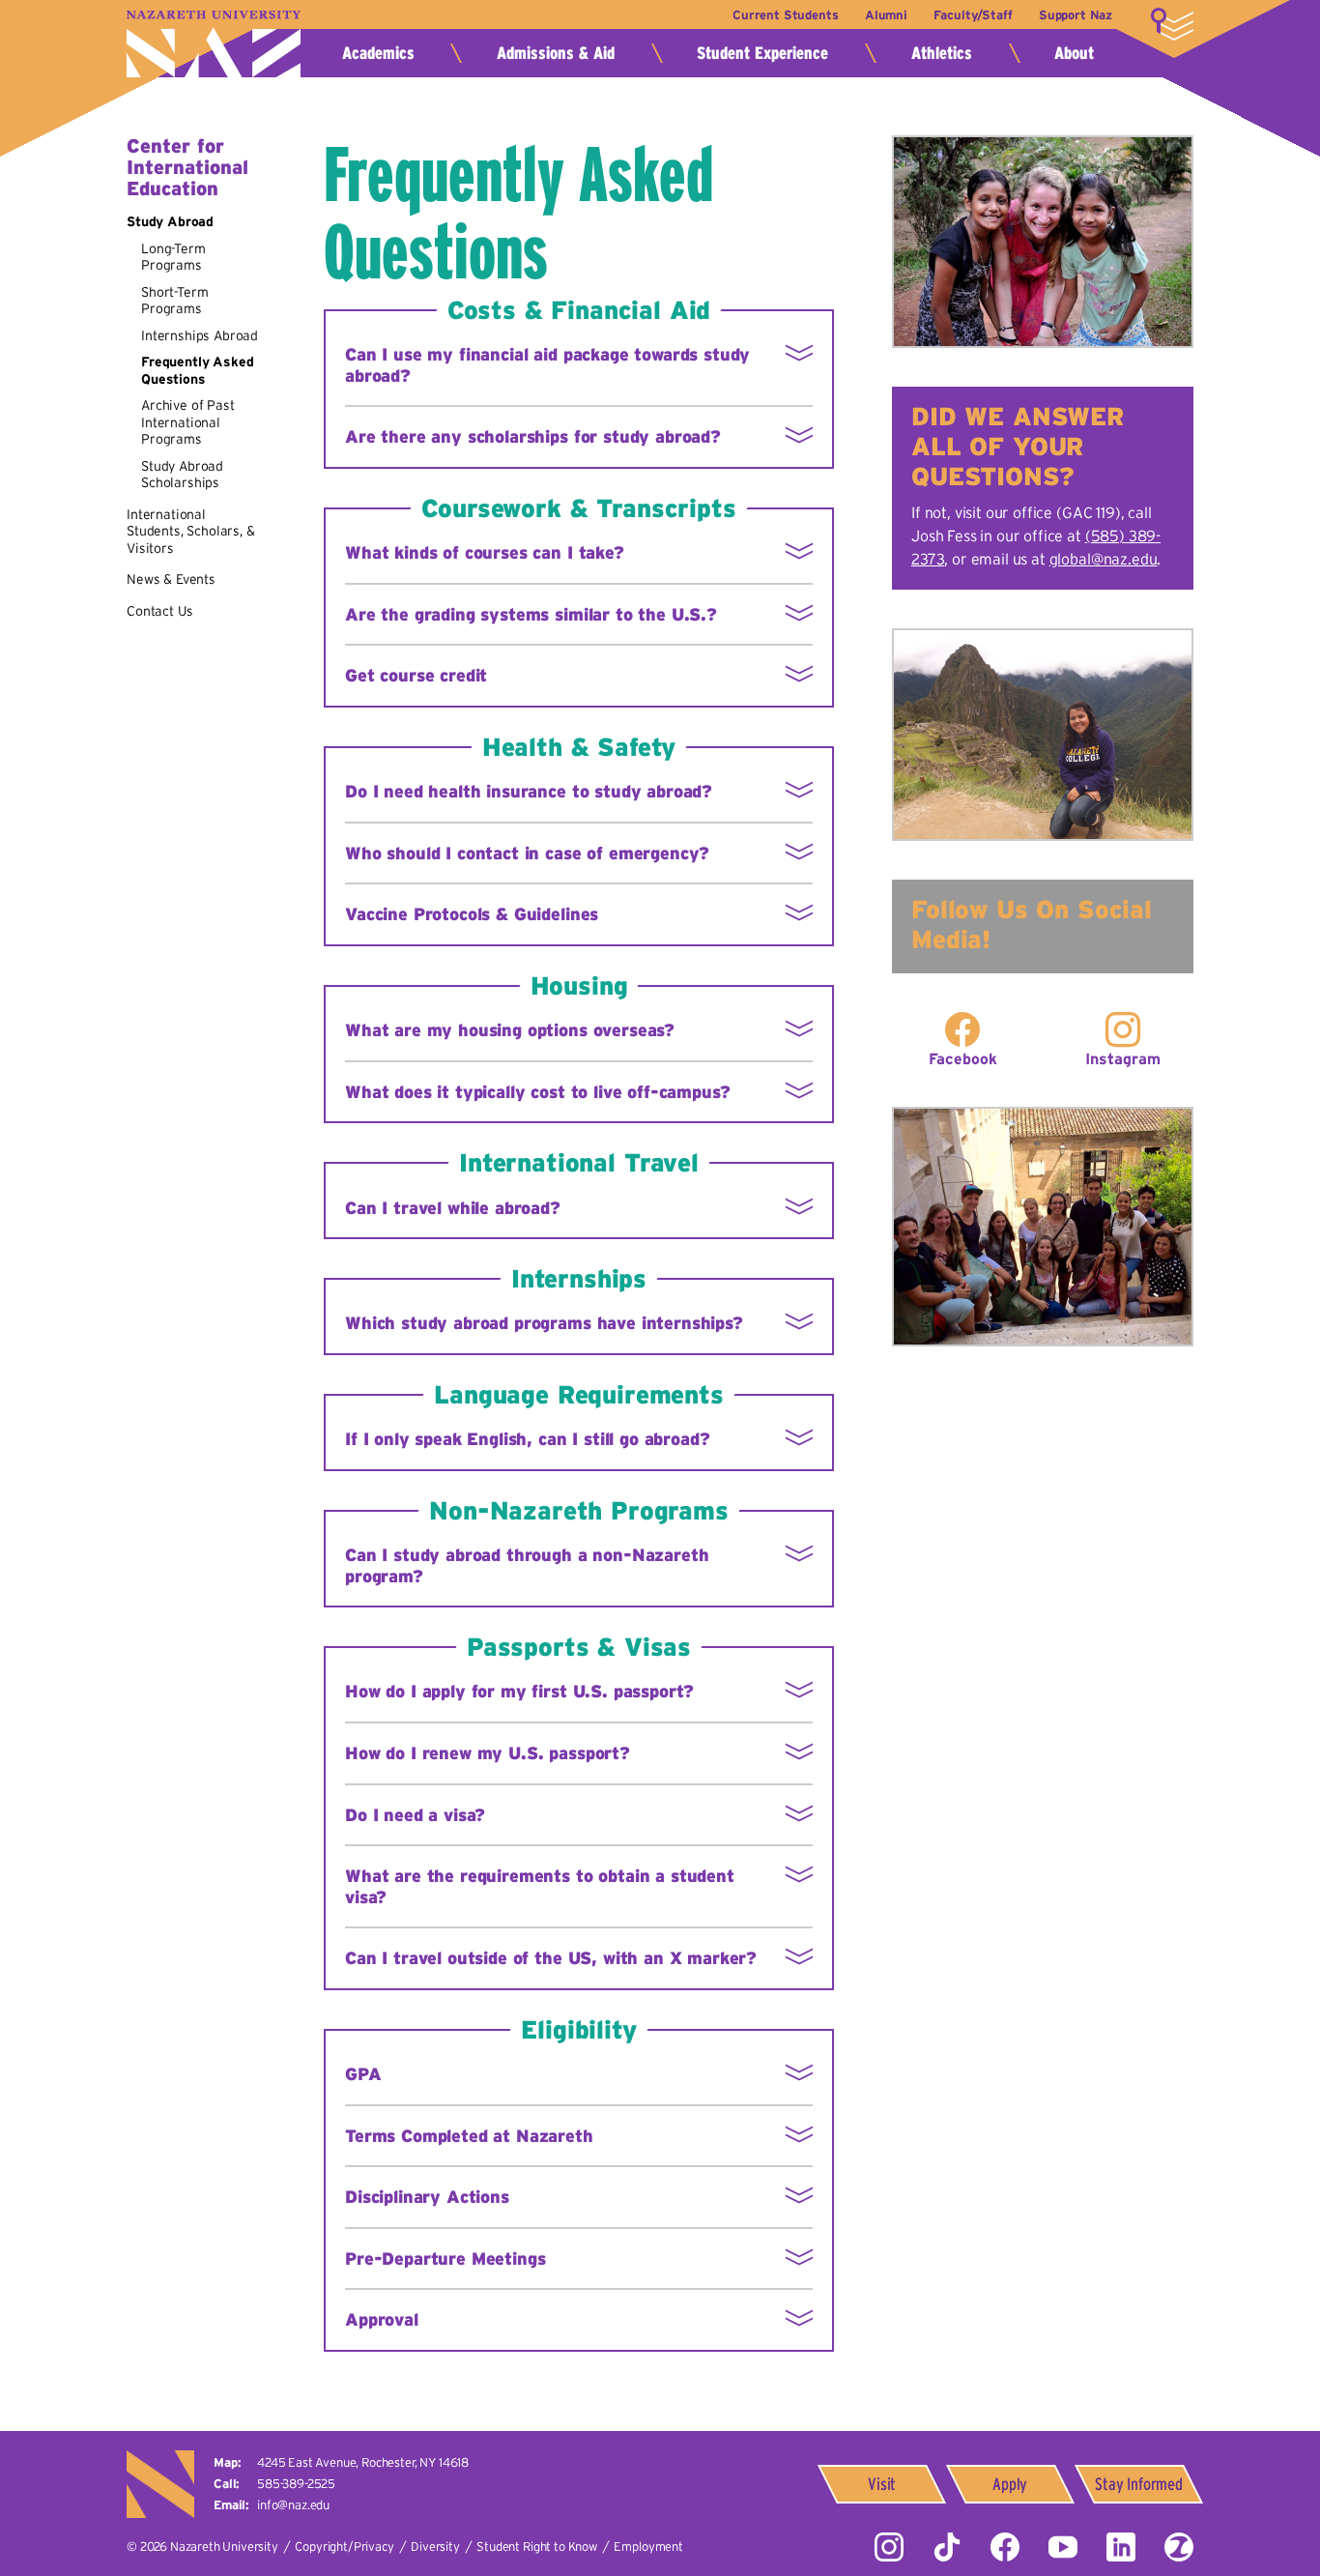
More (1172, 24)
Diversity (435, 2547)
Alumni (886, 15)
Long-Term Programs (173, 257)
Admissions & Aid (556, 53)
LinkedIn (1121, 2547)
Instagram (1123, 1058)
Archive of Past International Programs (188, 422)
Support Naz (1076, 15)
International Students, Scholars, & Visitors (191, 531)
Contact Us (159, 611)
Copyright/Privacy (344, 2547)
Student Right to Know (537, 2547)
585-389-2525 (296, 2484)
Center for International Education (187, 167)
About (1074, 53)
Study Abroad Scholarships (182, 475)
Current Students (785, 15)
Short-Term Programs (174, 301)
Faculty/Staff (973, 15)
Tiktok (947, 2547)
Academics (378, 53)
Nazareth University (214, 44)
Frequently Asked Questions (197, 370)
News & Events (171, 579)
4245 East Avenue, (363, 2462)
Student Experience (762, 53)
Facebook (963, 1058)
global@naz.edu (1104, 559)
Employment (648, 2547)
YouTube (1063, 2547)
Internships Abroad (200, 335)
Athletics (942, 53)
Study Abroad (170, 221)
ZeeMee (1179, 2547)
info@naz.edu (293, 2505)
